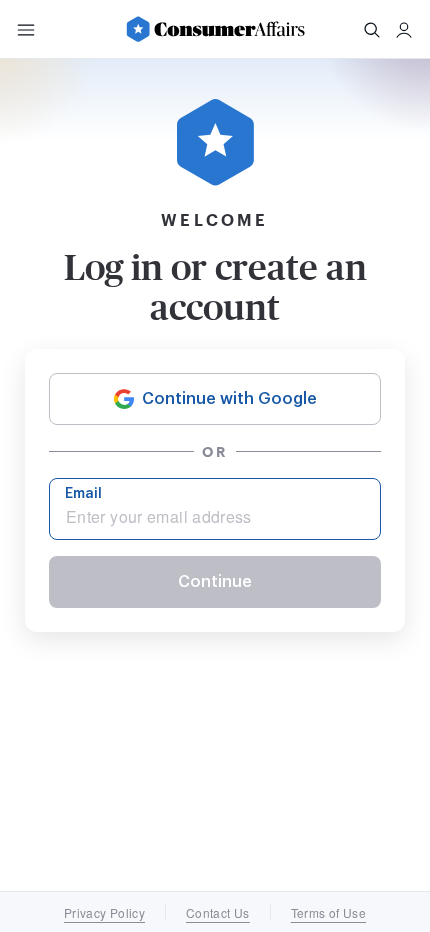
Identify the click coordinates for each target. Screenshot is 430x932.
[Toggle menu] (26, 30)
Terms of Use (328, 912)
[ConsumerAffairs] (215, 29)
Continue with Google (229, 399)
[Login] (404, 30)
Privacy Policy (104, 912)
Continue (215, 582)
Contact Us (218, 912)
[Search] (372, 30)
